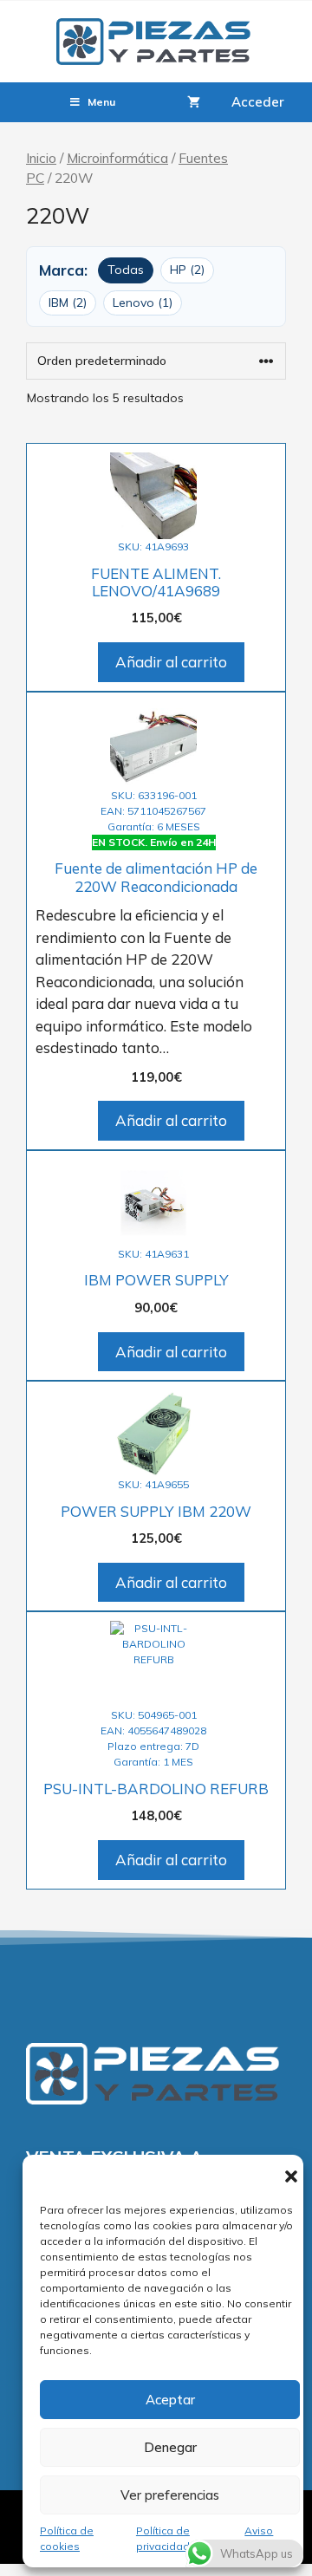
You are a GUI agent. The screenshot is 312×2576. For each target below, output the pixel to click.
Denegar (170, 2447)
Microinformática (117, 158)
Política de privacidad (163, 2538)
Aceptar (170, 2400)
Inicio (41, 158)
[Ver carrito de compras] (194, 102)
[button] (291, 2176)
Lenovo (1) (143, 302)
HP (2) (187, 270)
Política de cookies (67, 2538)
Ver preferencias (170, 2495)
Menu (101, 102)
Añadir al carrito (171, 662)
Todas (126, 270)
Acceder (258, 102)
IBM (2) (68, 302)
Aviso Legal (259, 2538)
